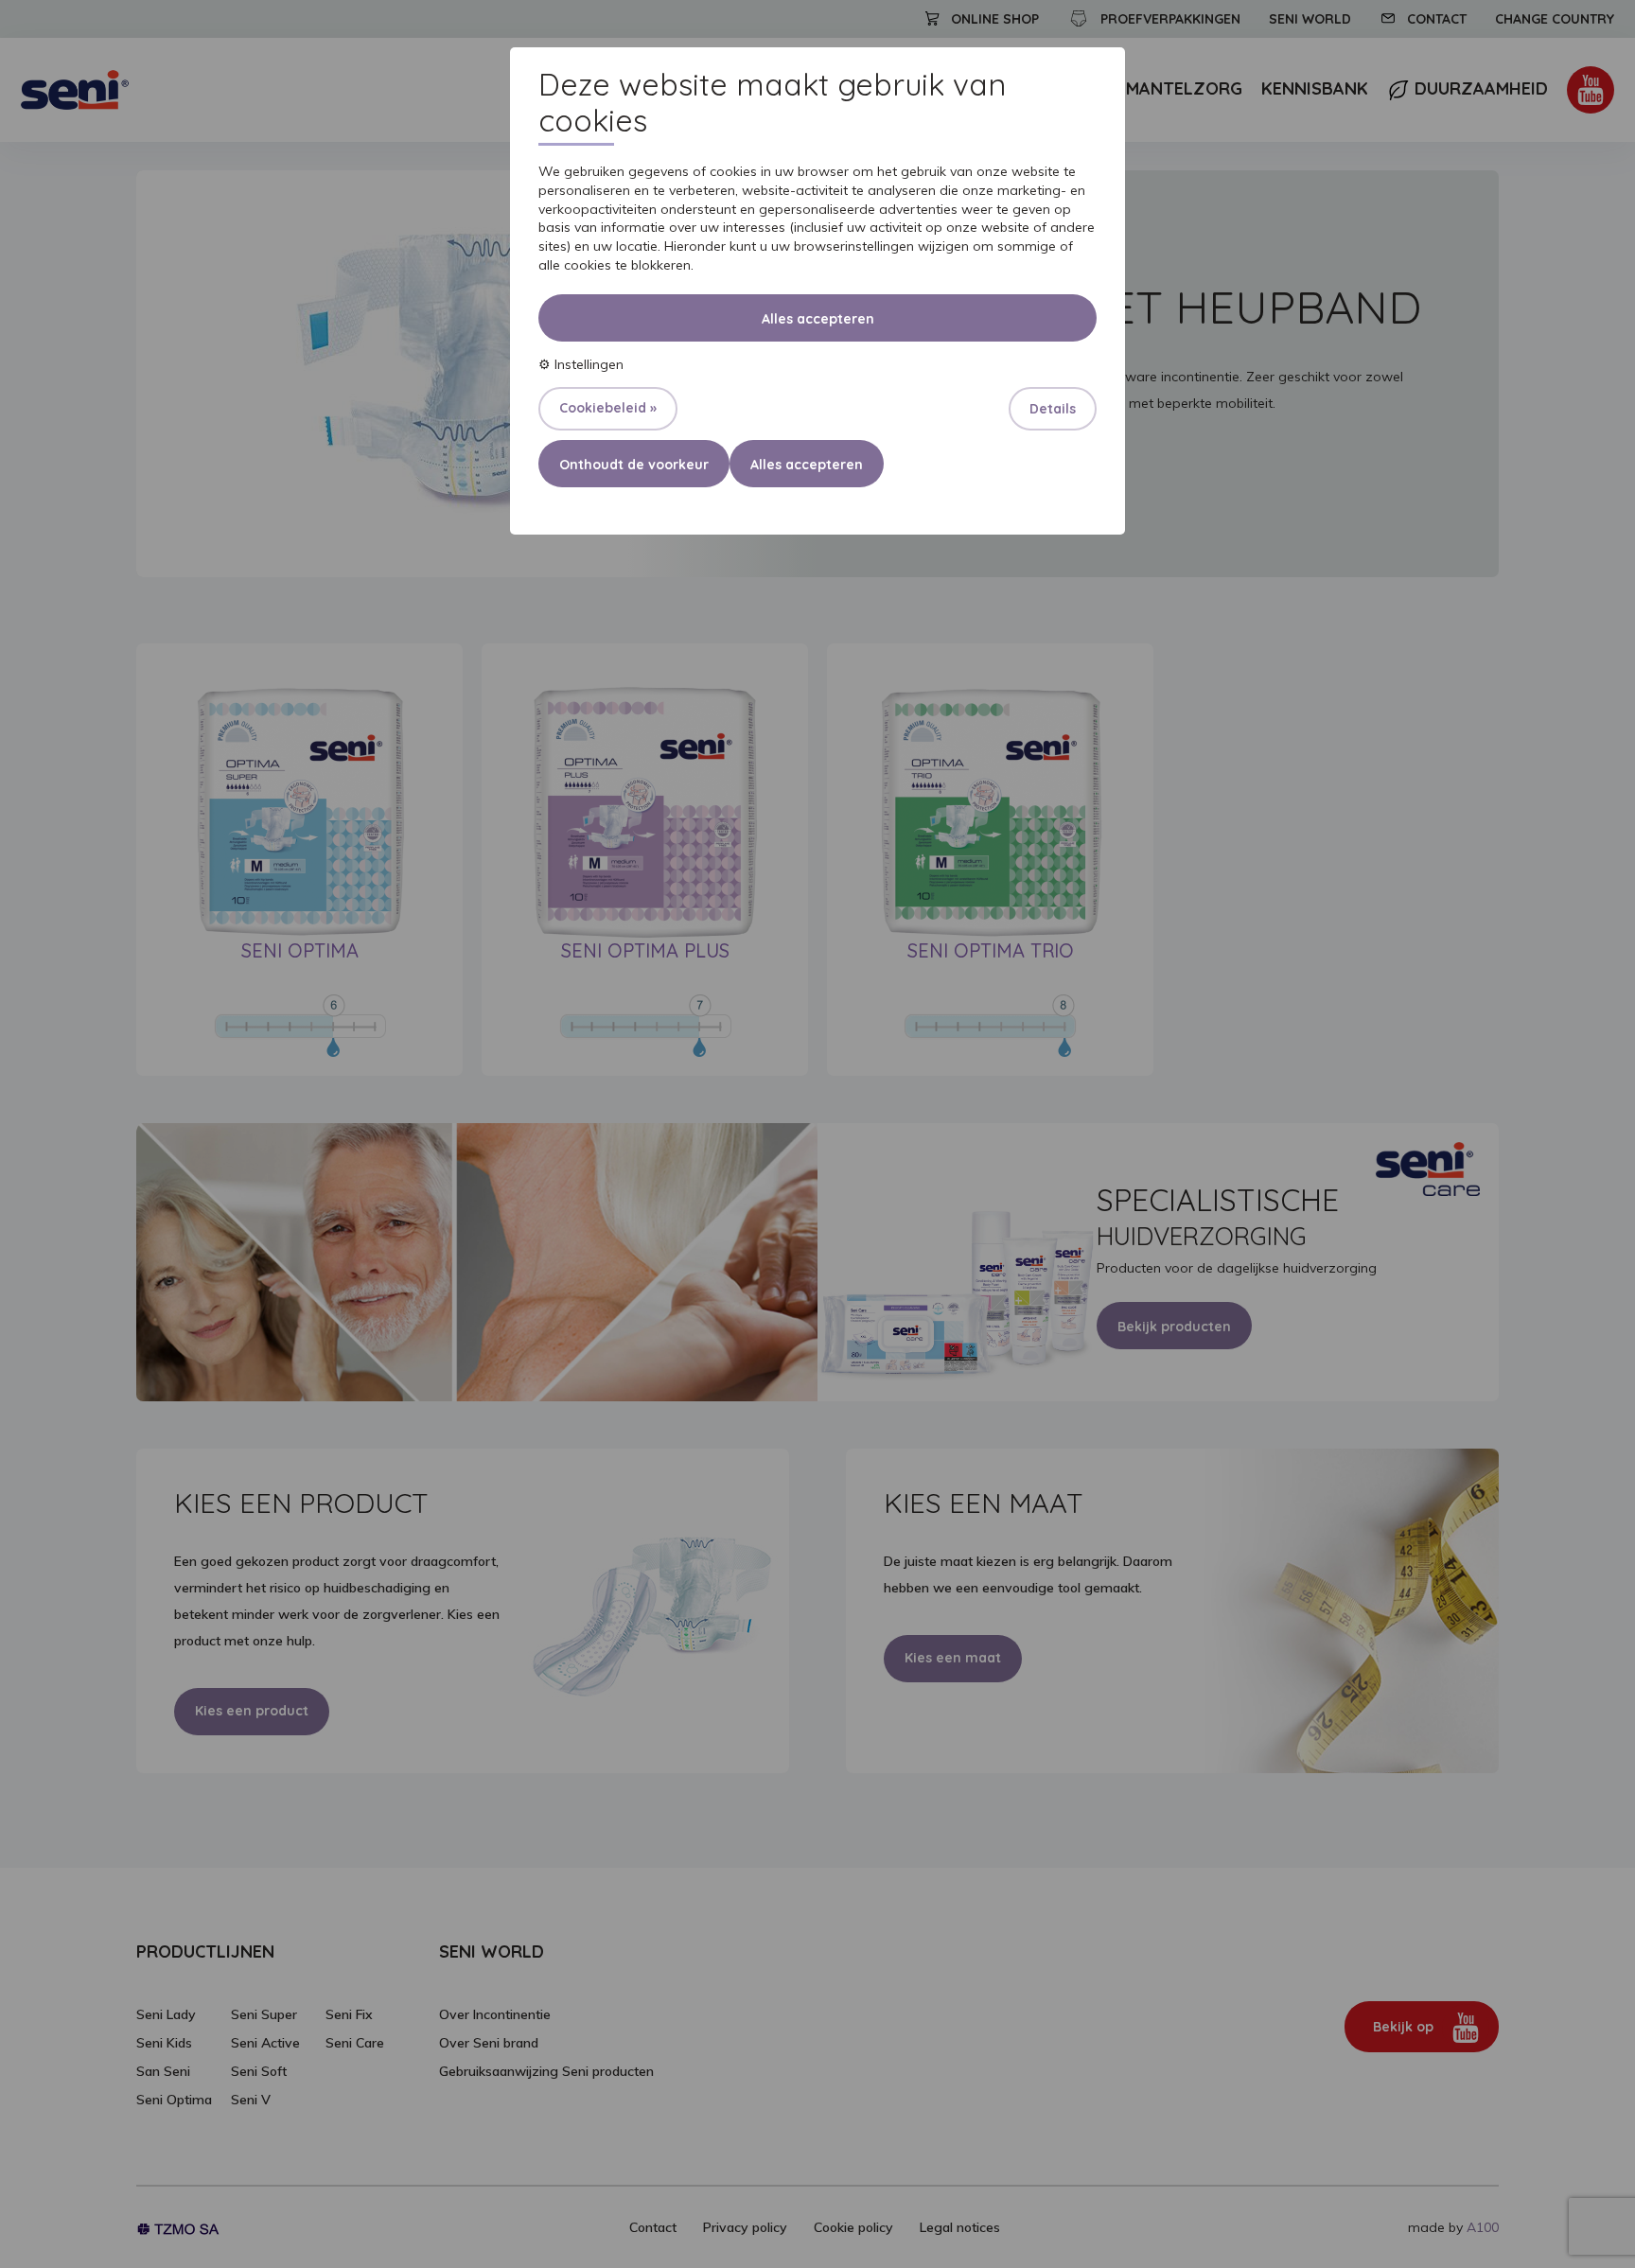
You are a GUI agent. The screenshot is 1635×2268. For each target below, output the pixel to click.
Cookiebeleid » (608, 408)
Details (1053, 409)
